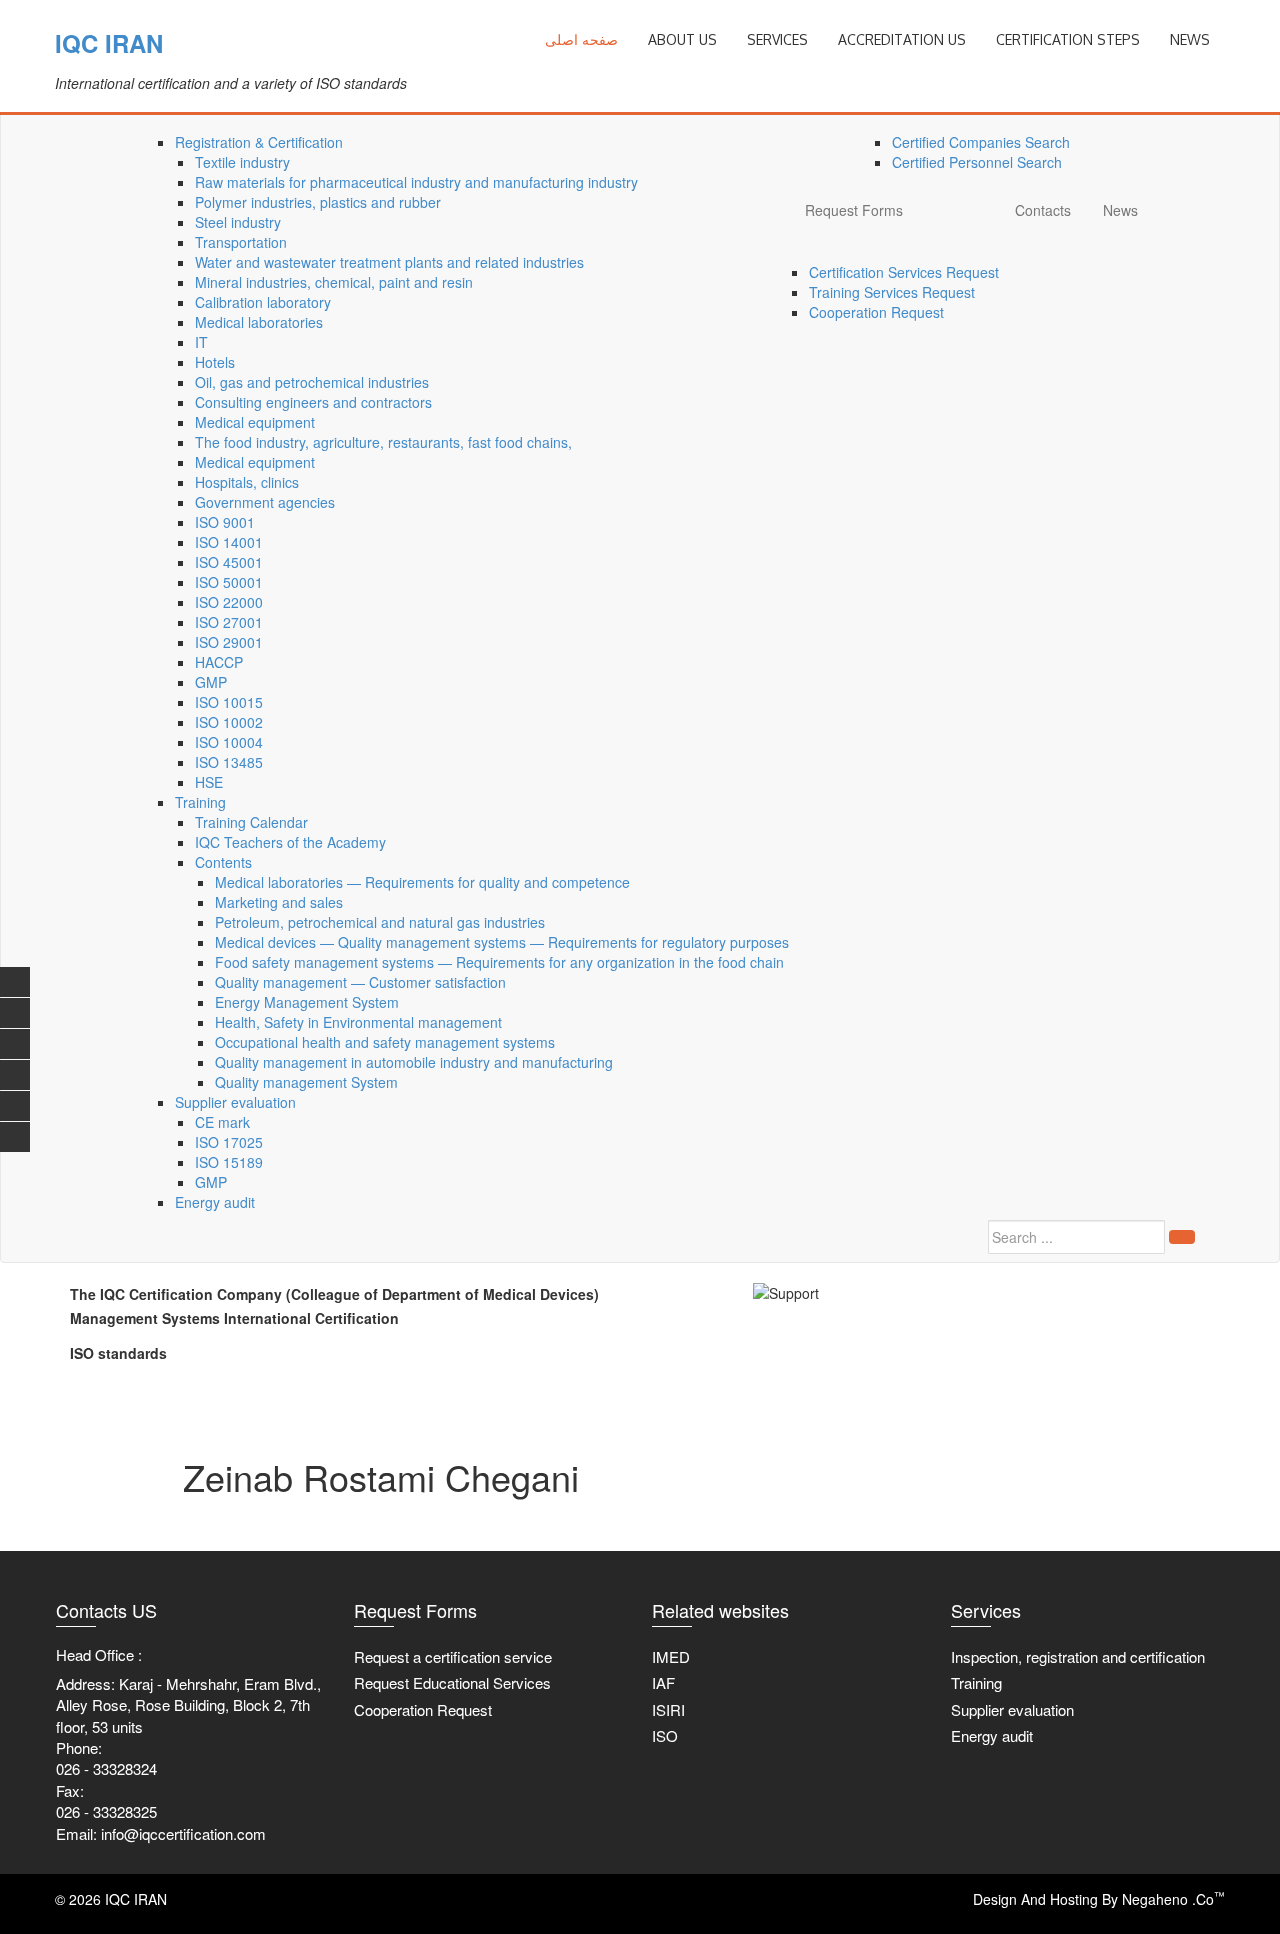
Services (777, 39)
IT (201, 342)
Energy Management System (307, 1002)
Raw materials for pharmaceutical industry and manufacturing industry (416, 182)
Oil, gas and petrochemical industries (312, 382)
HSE (209, 782)
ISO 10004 (229, 742)
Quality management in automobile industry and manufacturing (414, 1062)
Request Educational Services (452, 1682)
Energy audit (215, 1202)
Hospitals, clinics (247, 482)
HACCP (219, 662)
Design (995, 1899)
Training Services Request (892, 292)
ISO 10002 (229, 722)
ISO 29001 (229, 642)
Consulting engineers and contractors (313, 402)
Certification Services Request (904, 272)
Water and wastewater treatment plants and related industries (389, 262)
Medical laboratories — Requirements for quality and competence (422, 882)
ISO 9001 (225, 522)
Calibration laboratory (263, 302)
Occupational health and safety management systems (385, 1042)
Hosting (1074, 1899)
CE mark (222, 1122)
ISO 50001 (229, 582)
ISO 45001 (229, 562)
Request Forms (854, 210)
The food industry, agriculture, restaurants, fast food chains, (383, 442)
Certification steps (1068, 39)
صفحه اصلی (581, 39)
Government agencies (265, 502)
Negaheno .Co (1173, 1899)
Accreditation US (902, 39)
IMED (671, 1656)
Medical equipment (255, 422)
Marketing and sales (279, 902)
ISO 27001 (229, 622)
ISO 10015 (229, 702)
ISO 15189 (229, 1162)
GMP (211, 682)
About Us (682, 39)
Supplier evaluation (235, 1102)
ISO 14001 (229, 542)
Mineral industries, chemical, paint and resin (334, 282)
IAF (663, 1682)
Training (200, 802)
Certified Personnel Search (977, 162)
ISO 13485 (229, 762)
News (1120, 210)
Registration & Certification (259, 142)
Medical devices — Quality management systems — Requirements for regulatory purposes (502, 942)
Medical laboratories (259, 322)
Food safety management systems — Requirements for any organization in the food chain (499, 962)
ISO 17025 (229, 1142)
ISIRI (668, 1709)
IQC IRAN (109, 43)
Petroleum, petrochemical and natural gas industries (380, 922)
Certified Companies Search (981, 142)
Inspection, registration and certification (1078, 1656)
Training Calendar (251, 822)
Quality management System (306, 1082)
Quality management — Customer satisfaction (360, 982)
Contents (223, 862)
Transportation (241, 242)
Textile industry (242, 162)
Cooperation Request (876, 312)
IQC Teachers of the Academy (290, 842)
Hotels (215, 362)
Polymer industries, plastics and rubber (318, 202)
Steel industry (238, 222)
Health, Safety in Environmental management (358, 1022)
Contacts (1043, 210)
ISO (665, 1735)
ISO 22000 (229, 602)
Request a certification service (453, 1656)
